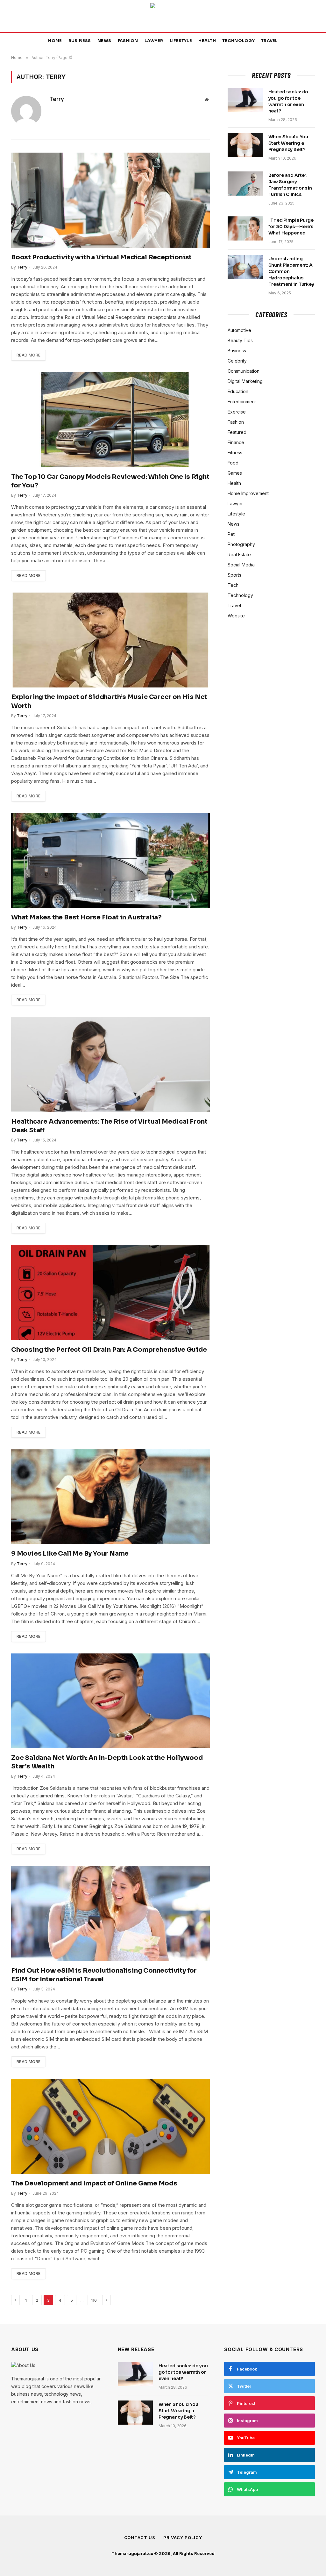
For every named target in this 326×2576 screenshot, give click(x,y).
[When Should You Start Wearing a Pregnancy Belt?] (245, 145)
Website (236, 616)
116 (94, 2300)
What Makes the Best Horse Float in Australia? (86, 917)
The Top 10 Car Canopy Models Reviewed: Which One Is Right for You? (110, 481)
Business (80, 41)
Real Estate (239, 554)
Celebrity (237, 361)
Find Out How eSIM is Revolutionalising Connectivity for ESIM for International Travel (104, 1975)
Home (55, 41)
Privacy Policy (183, 2537)
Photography (241, 544)
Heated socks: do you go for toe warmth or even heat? (288, 101)
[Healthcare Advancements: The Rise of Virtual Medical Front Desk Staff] (110, 1064)
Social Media (241, 565)
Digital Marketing (245, 381)
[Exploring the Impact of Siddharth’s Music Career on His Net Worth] (110, 640)
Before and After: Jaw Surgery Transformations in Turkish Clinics (290, 185)
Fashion (128, 41)
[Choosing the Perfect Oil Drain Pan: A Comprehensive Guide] (110, 1292)
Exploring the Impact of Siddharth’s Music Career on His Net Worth (109, 701)
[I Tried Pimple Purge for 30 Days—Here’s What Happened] (245, 228)
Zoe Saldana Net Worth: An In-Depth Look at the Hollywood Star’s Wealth (107, 1762)
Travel (269, 41)
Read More (28, 355)
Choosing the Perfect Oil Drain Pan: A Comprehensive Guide (109, 1350)
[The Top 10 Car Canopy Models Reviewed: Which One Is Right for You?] (110, 420)
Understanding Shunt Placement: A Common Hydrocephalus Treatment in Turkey (291, 271)
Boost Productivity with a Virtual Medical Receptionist (101, 257)
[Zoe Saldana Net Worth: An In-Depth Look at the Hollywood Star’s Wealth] (110, 1701)
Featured (237, 432)
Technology (238, 41)
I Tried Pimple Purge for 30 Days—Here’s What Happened (291, 227)
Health (207, 41)
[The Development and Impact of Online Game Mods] (110, 2126)
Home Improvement (248, 493)
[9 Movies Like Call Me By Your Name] (110, 1497)
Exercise (237, 412)
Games (235, 473)
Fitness (235, 453)
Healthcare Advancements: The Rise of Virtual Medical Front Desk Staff (109, 1126)
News (104, 41)
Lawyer (154, 41)
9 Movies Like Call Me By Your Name (70, 1554)
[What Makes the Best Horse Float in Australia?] (110, 860)
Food (233, 463)
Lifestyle (181, 41)
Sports (234, 575)
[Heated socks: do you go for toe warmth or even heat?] (245, 100)
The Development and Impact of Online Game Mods (94, 2183)
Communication (244, 371)
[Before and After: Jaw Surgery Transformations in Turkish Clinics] (245, 183)
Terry (57, 99)
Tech (233, 585)
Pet (231, 534)
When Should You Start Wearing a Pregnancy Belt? (288, 143)
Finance (236, 442)
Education (238, 391)
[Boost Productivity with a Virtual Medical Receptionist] (110, 200)
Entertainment (242, 402)
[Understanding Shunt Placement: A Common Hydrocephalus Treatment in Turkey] (245, 267)
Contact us (140, 2537)
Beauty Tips (240, 340)
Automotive (239, 330)
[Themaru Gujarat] (163, 16)
